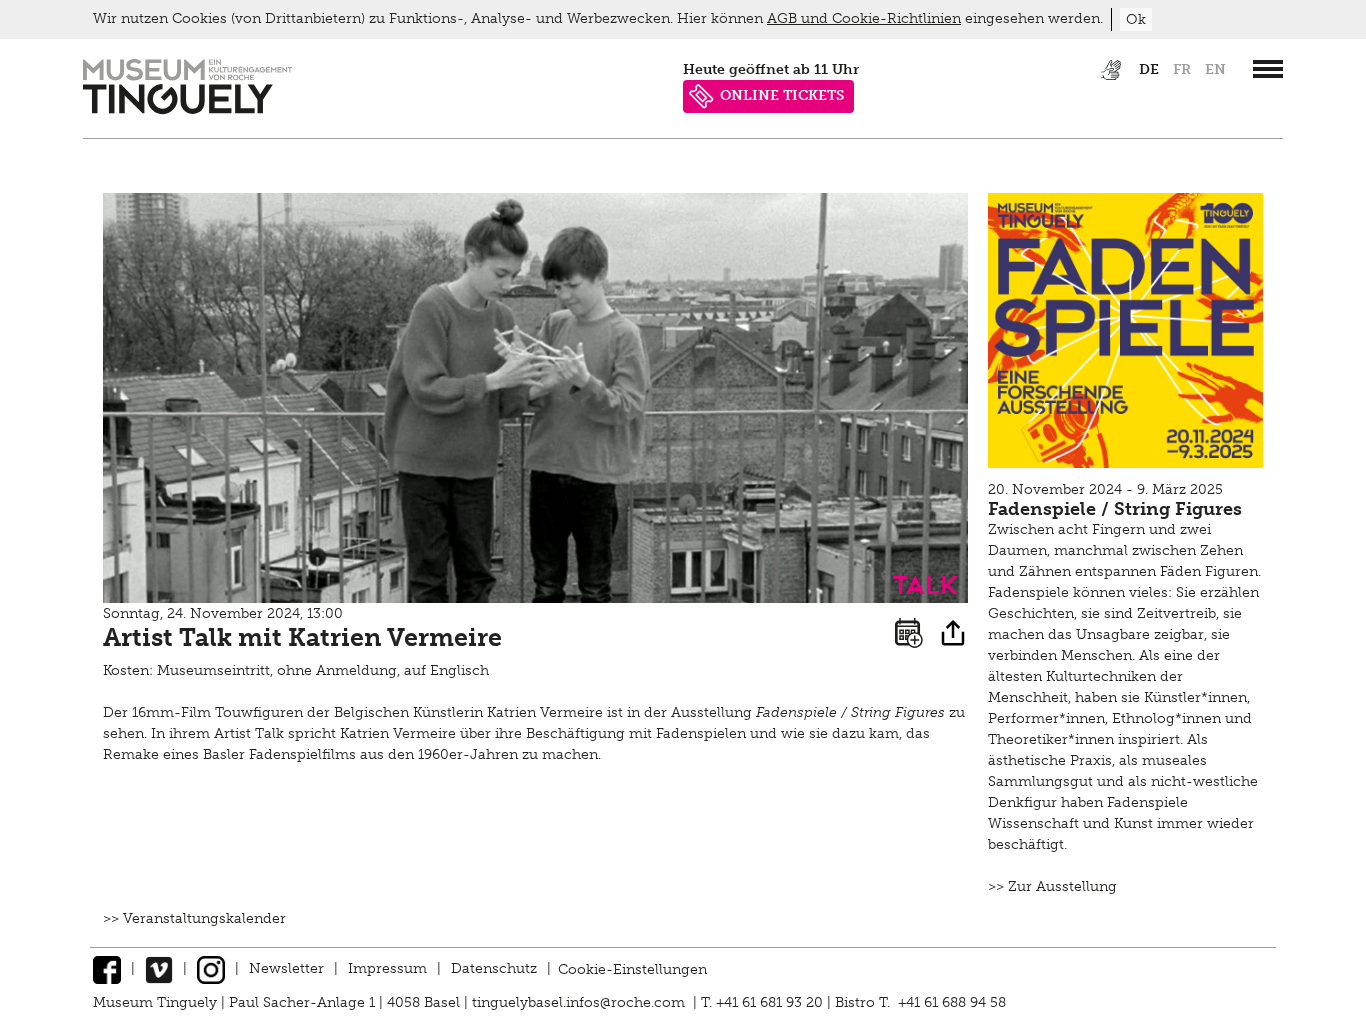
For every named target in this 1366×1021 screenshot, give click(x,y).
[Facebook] (107, 968)
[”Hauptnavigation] (1268, 69)
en (1215, 69)
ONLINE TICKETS (782, 95)
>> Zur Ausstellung (1052, 886)
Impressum (387, 968)
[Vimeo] (159, 968)
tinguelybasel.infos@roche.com (580, 1002)
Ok (1136, 19)
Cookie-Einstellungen (632, 968)
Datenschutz (494, 968)
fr (1182, 69)
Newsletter (286, 968)
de (1149, 69)
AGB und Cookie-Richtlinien (864, 18)
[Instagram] (211, 968)
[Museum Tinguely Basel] (187, 109)
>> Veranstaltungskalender (194, 918)
